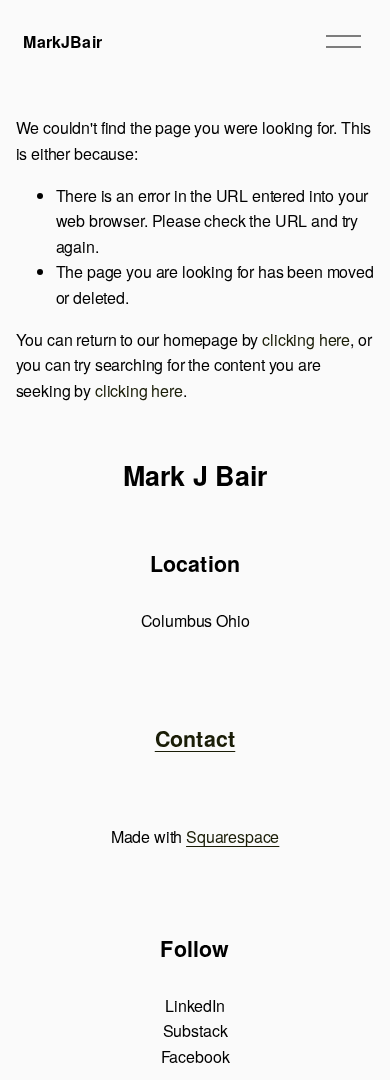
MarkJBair (62, 41)
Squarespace (232, 836)
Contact (195, 738)
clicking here (306, 339)
